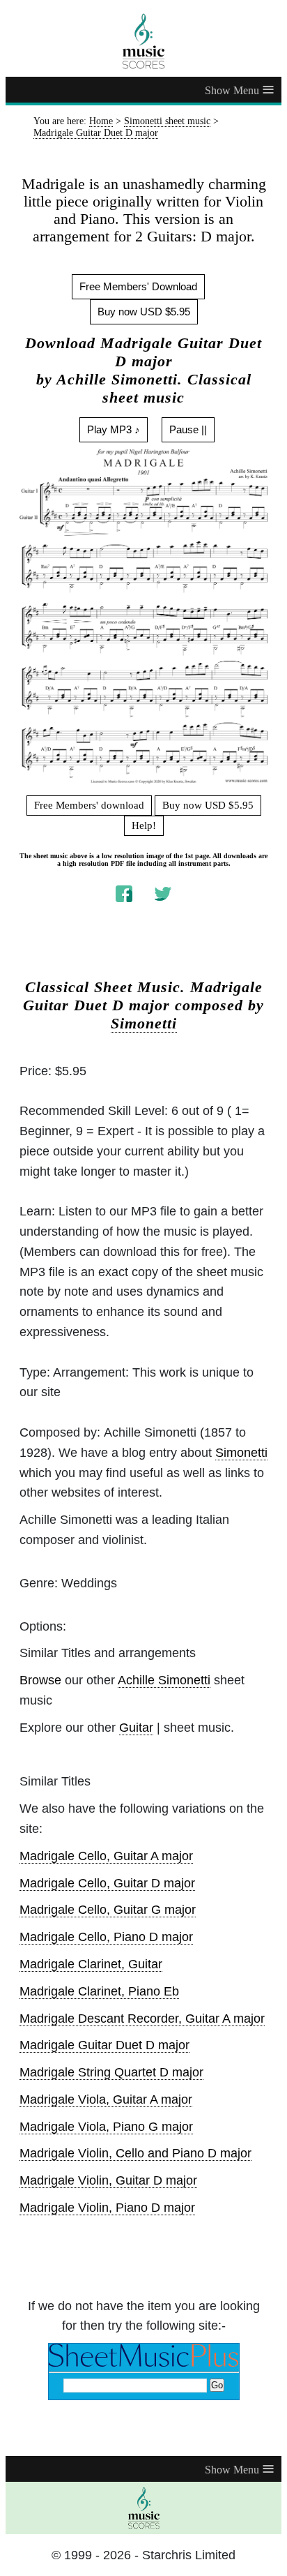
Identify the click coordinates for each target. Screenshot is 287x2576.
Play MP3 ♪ (114, 429)
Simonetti (144, 1024)
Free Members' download (89, 805)
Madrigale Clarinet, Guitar (91, 1964)
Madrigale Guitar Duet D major (104, 2045)
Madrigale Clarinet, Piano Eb (99, 1991)
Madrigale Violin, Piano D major (107, 2208)
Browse (40, 1680)
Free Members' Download (138, 286)
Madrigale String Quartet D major (111, 2072)
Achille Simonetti (164, 1680)
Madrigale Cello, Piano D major (106, 1937)
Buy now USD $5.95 (144, 312)
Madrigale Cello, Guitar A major (106, 1856)
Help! (144, 825)
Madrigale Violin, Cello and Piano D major (135, 2153)
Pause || (188, 429)
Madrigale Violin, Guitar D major (108, 2180)
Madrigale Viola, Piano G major (106, 2127)
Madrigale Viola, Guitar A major (106, 2099)
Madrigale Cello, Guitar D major (107, 1883)
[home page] (143, 41)
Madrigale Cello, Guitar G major (108, 1910)
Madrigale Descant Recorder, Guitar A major (142, 2019)
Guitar (136, 1728)
